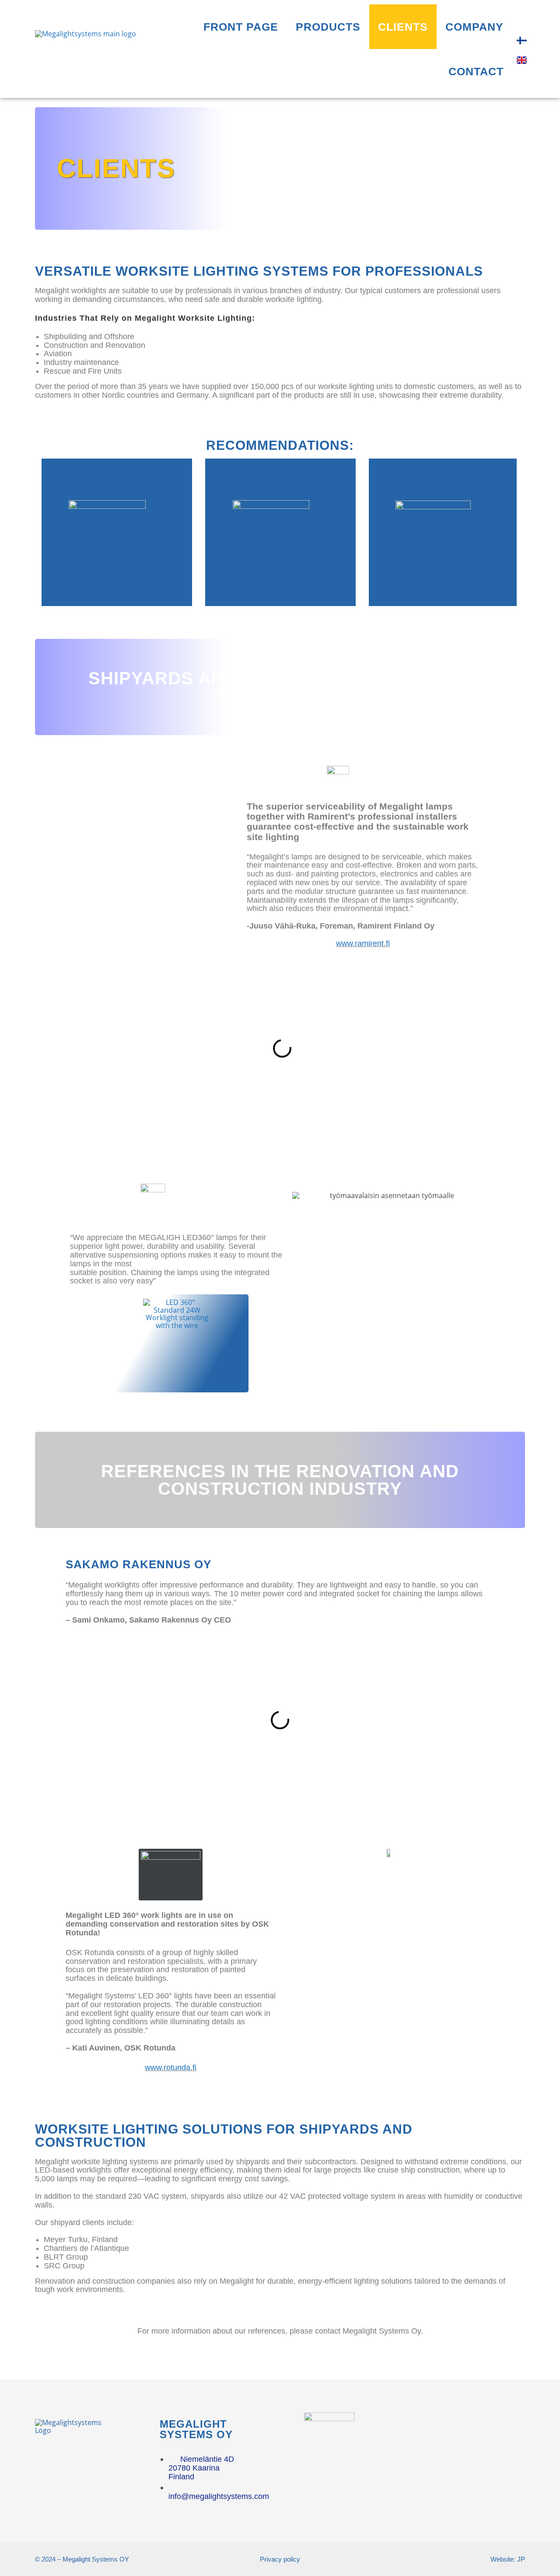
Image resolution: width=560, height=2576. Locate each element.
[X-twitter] (483, 2430)
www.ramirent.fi (363, 943)
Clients (403, 27)
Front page (241, 27)
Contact (476, 71)
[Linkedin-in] (451, 2430)
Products (328, 27)
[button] (78, 1048)
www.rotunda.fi (171, 2068)
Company (474, 27)
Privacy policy (280, 2559)
